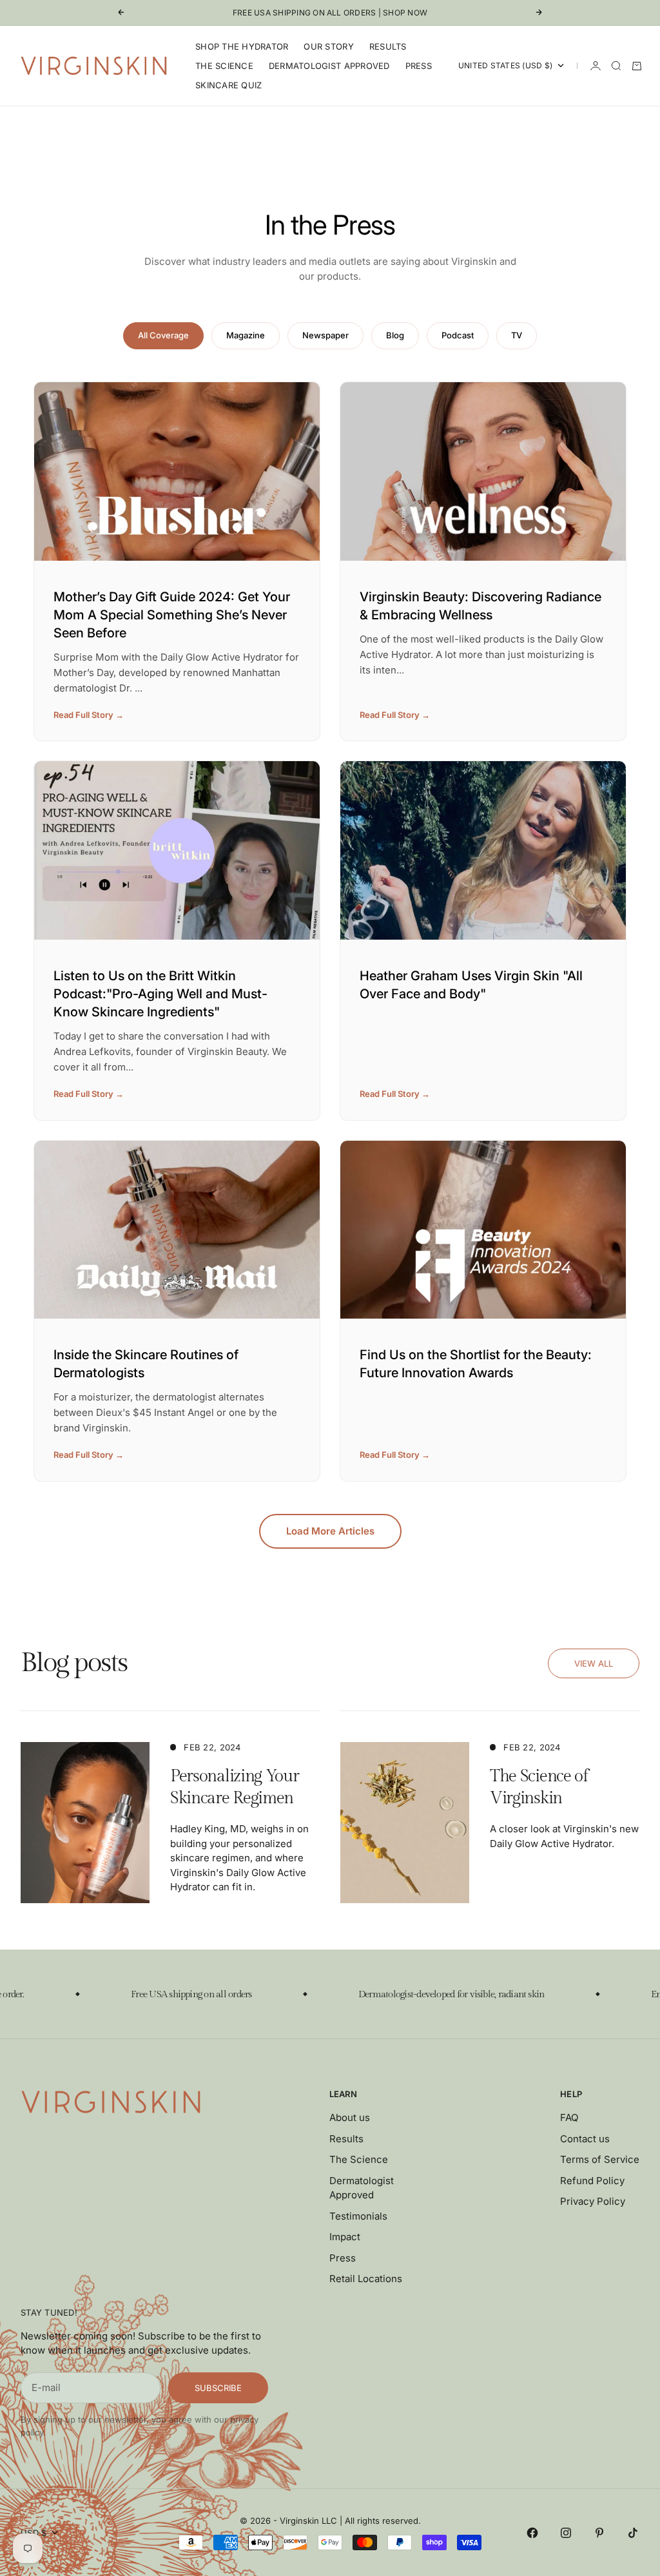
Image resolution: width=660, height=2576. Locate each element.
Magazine (246, 335)
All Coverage (163, 335)
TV (517, 335)
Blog (395, 335)
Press (419, 66)
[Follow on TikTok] (633, 2533)
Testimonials (358, 2216)
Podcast (458, 335)
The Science (224, 66)
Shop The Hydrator (242, 46)
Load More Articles (330, 1531)
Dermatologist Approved (329, 66)
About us (350, 2117)
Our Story (328, 46)
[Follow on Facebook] (532, 2533)
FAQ (569, 2117)
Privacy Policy (593, 2201)
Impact (345, 2237)
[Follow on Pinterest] (599, 2533)
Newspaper (325, 335)
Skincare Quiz (228, 85)
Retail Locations (366, 2279)
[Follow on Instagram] (566, 2533)
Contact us (585, 2139)
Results (388, 46)
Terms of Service (600, 2159)
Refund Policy (592, 2181)
